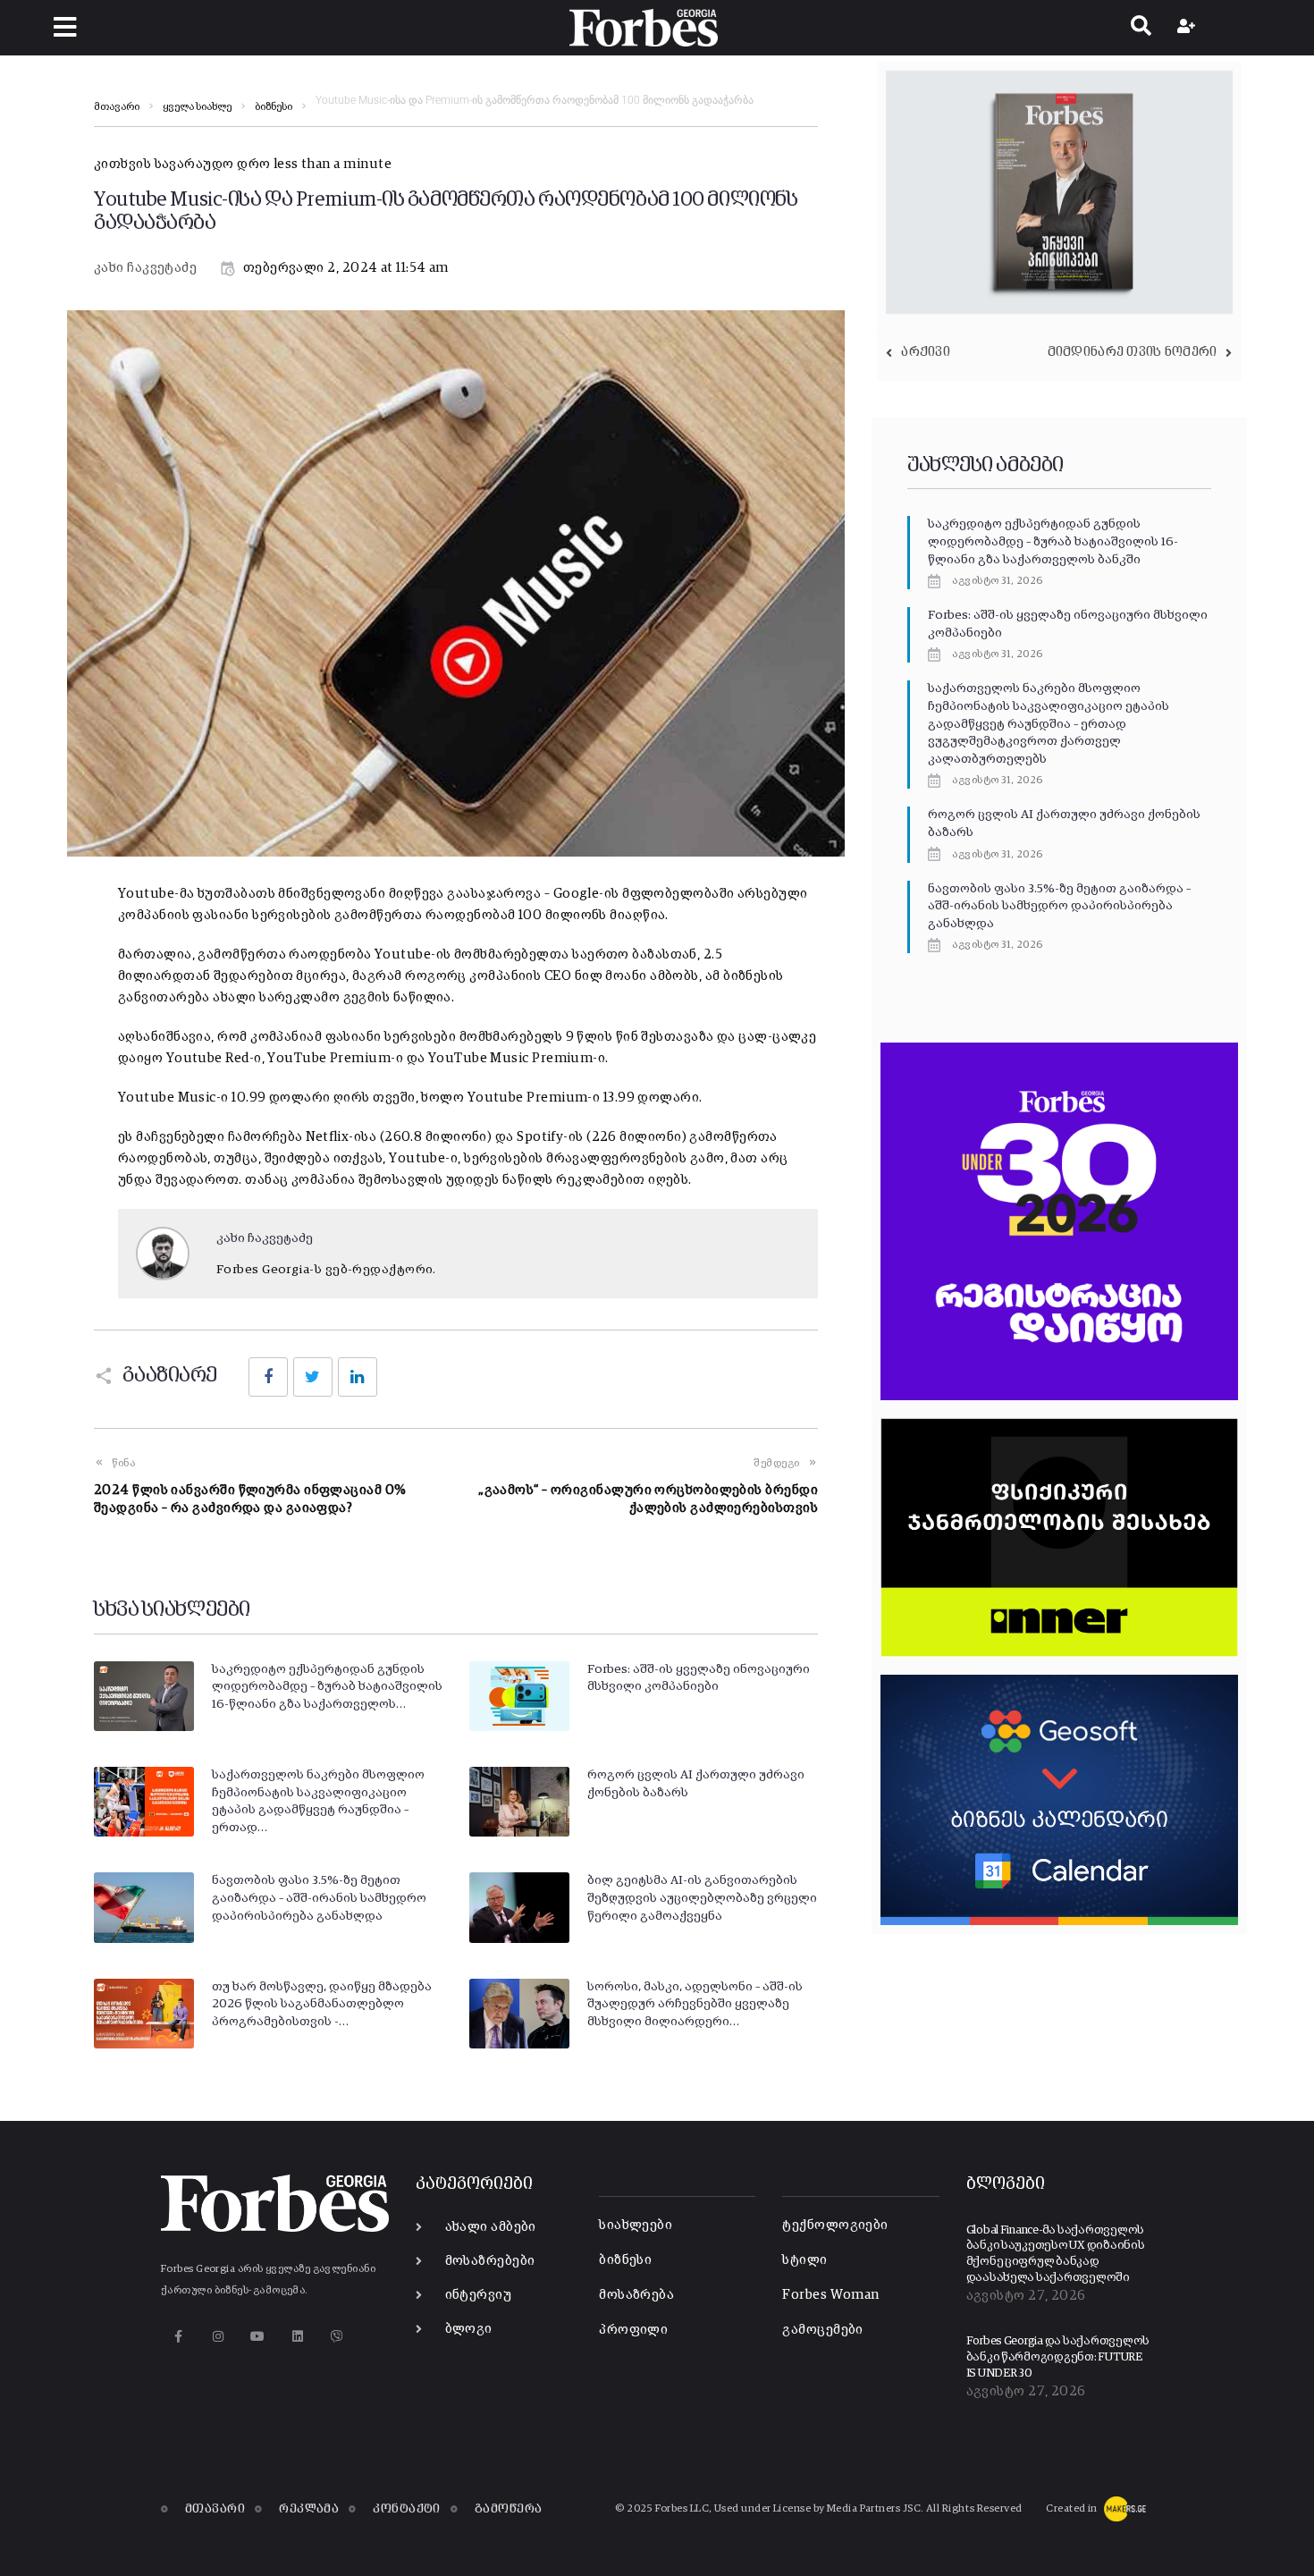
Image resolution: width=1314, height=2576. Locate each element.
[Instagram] (218, 2337)
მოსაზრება (636, 2295)
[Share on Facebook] (268, 1377)
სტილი (804, 2260)
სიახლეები (636, 2225)
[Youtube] (258, 2337)
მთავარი (117, 107)
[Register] (1188, 28)
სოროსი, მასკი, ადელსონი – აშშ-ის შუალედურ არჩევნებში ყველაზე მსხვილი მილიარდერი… (695, 2004)
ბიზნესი (274, 107)
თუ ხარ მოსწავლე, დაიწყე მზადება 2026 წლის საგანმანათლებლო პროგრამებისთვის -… (322, 2004)
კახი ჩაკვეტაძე (145, 268)
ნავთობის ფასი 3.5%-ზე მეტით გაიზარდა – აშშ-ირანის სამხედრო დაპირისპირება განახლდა (319, 1898)
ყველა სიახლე (197, 107)
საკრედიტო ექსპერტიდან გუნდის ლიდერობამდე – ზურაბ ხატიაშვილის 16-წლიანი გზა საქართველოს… (327, 1687)
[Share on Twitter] (313, 1377)
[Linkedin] (297, 2337)
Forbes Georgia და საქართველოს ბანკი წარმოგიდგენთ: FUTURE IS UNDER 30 (1058, 2357)
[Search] (1141, 28)
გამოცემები (823, 2330)
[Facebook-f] (178, 2337)
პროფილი (633, 2330)
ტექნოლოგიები (835, 2225)
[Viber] (337, 2337)
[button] (65, 27)
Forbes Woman (830, 2295)
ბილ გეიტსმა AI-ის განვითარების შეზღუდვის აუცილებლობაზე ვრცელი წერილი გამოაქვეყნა (702, 1898)
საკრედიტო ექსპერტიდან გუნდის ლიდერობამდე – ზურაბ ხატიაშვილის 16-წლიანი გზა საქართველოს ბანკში (1053, 541)
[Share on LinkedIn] (358, 1377)
